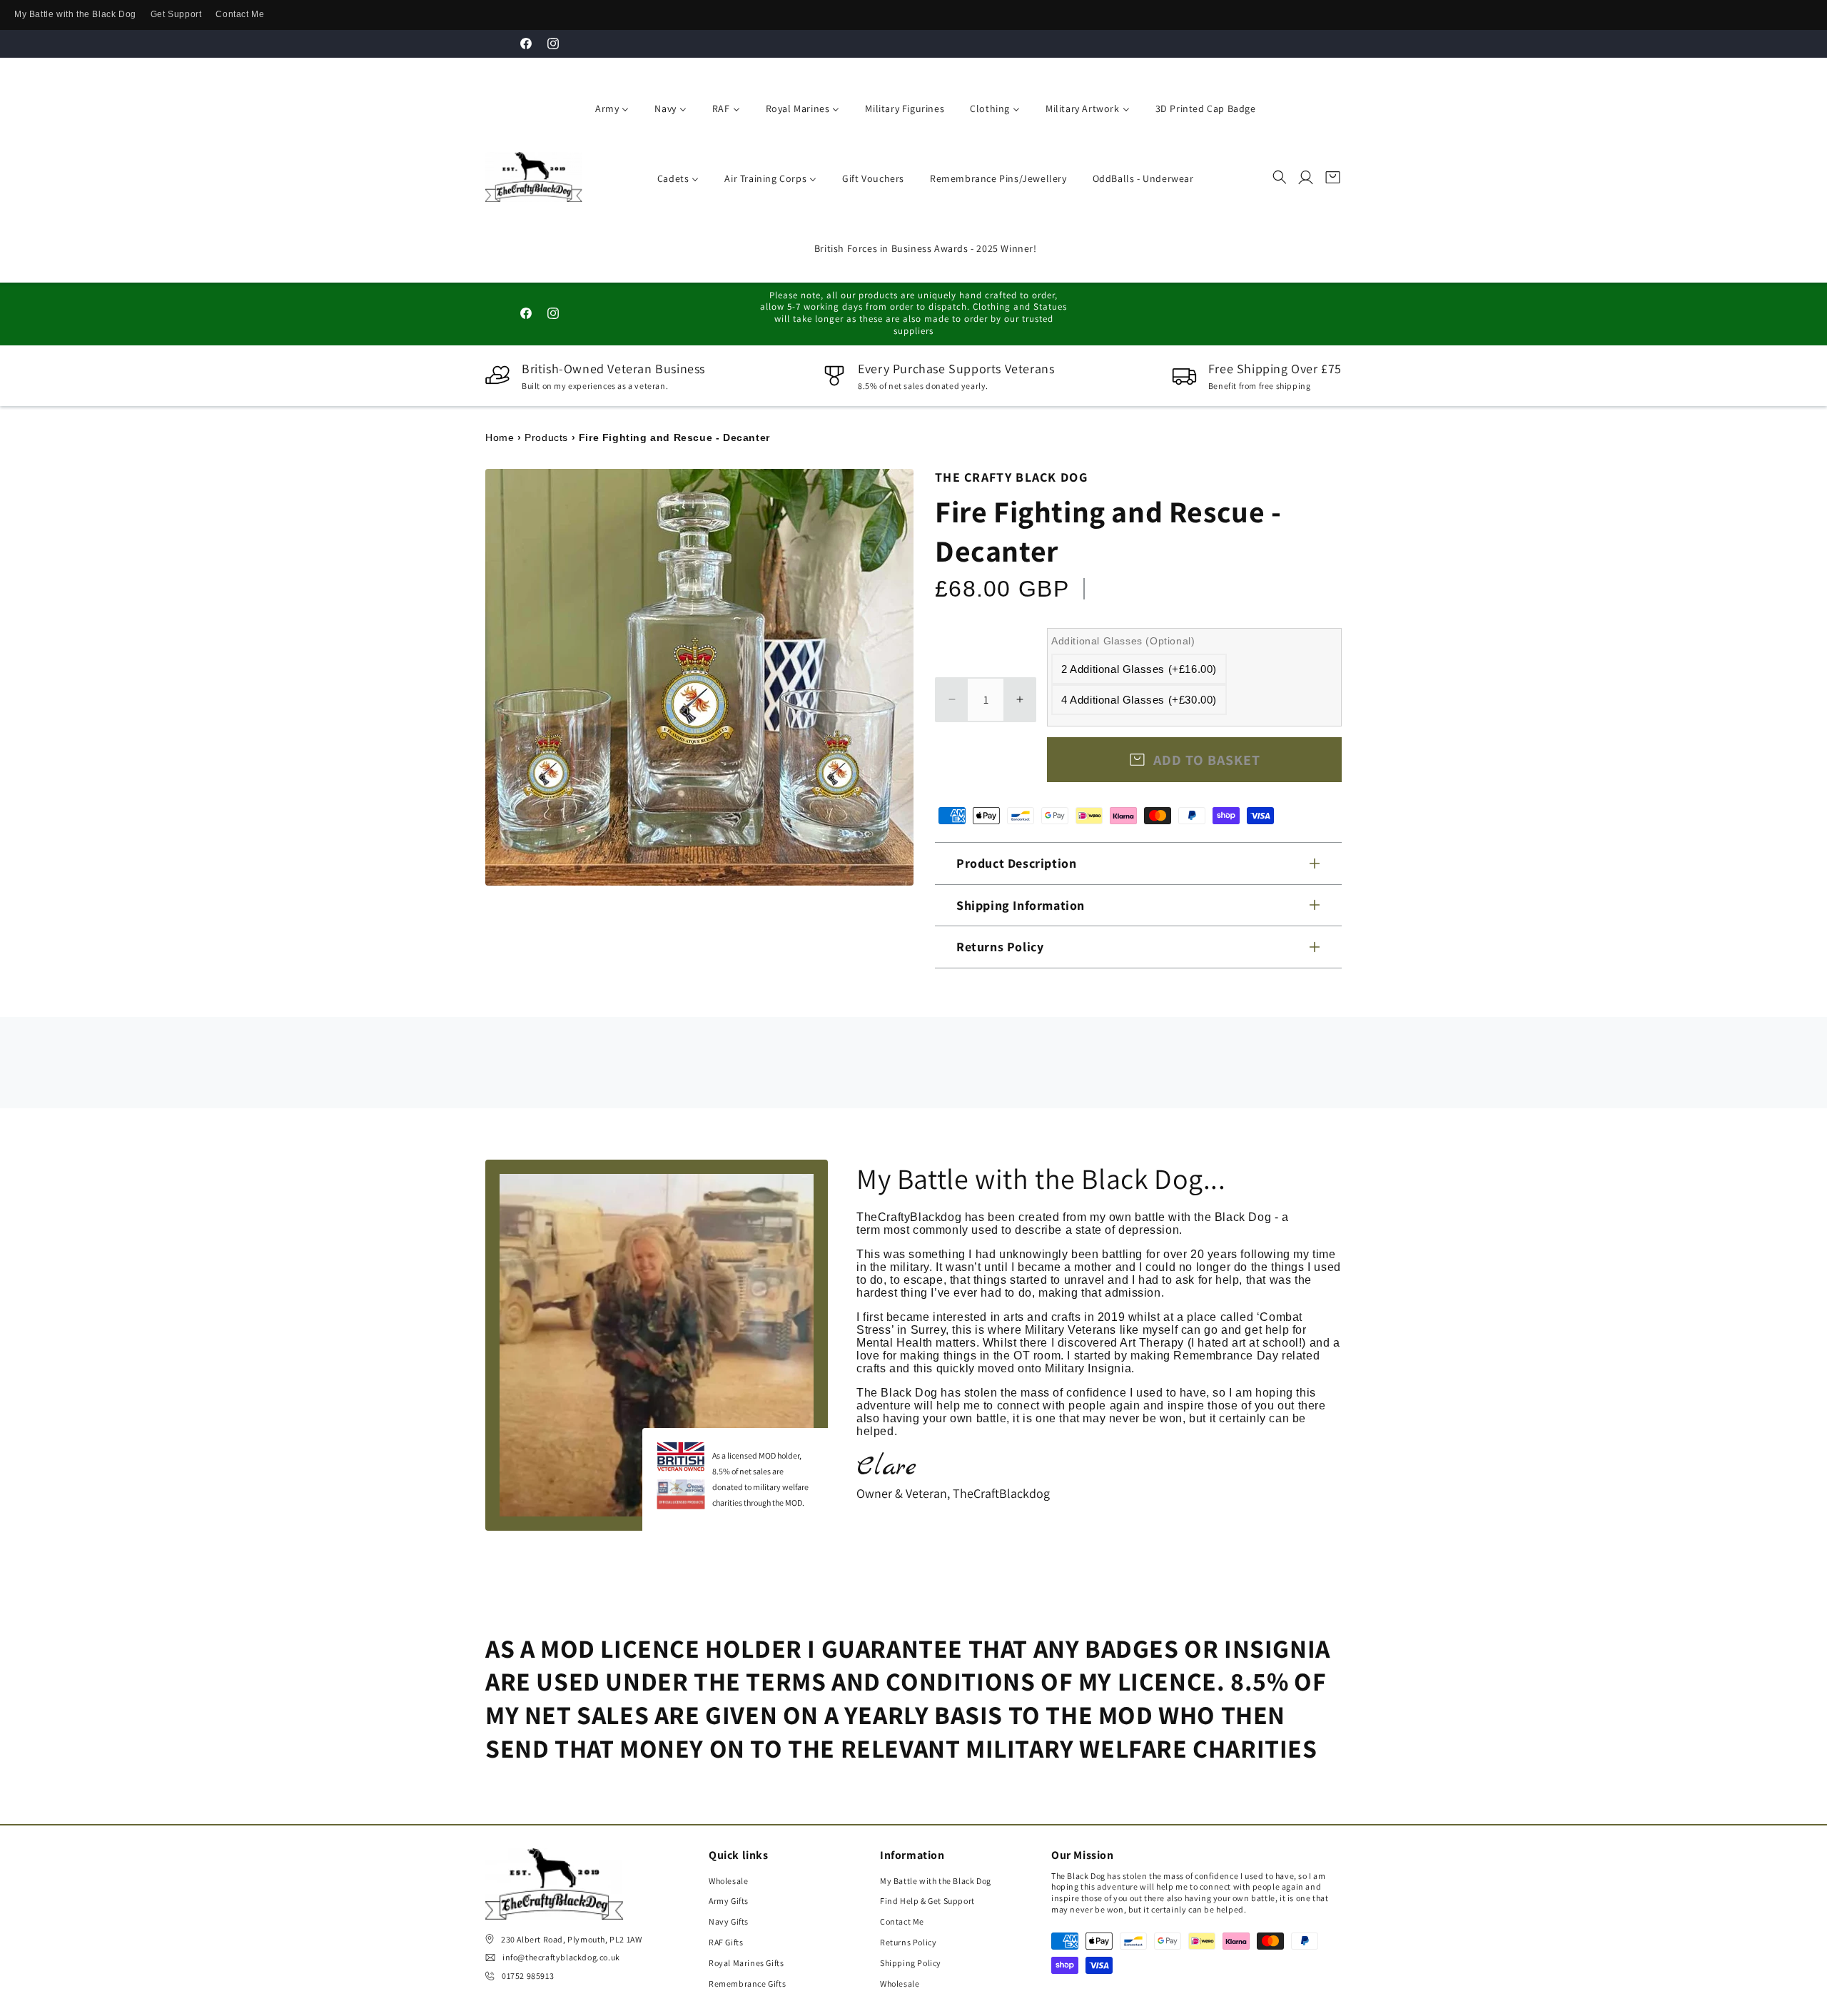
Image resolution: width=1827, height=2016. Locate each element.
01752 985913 (528, 1976)
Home (500, 437)
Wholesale (728, 1881)
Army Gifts (729, 1901)
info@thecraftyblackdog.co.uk (561, 1957)
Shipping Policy (911, 1963)
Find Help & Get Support (927, 1901)
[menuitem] (609, 107)
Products (546, 437)
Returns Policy (908, 1942)
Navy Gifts (729, 1921)
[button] (1280, 177)
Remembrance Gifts (747, 1984)
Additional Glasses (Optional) (1123, 641)
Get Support (176, 14)
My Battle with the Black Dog (75, 14)
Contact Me (240, 14)
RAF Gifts (726, 1942)
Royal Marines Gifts (746, 1963)
